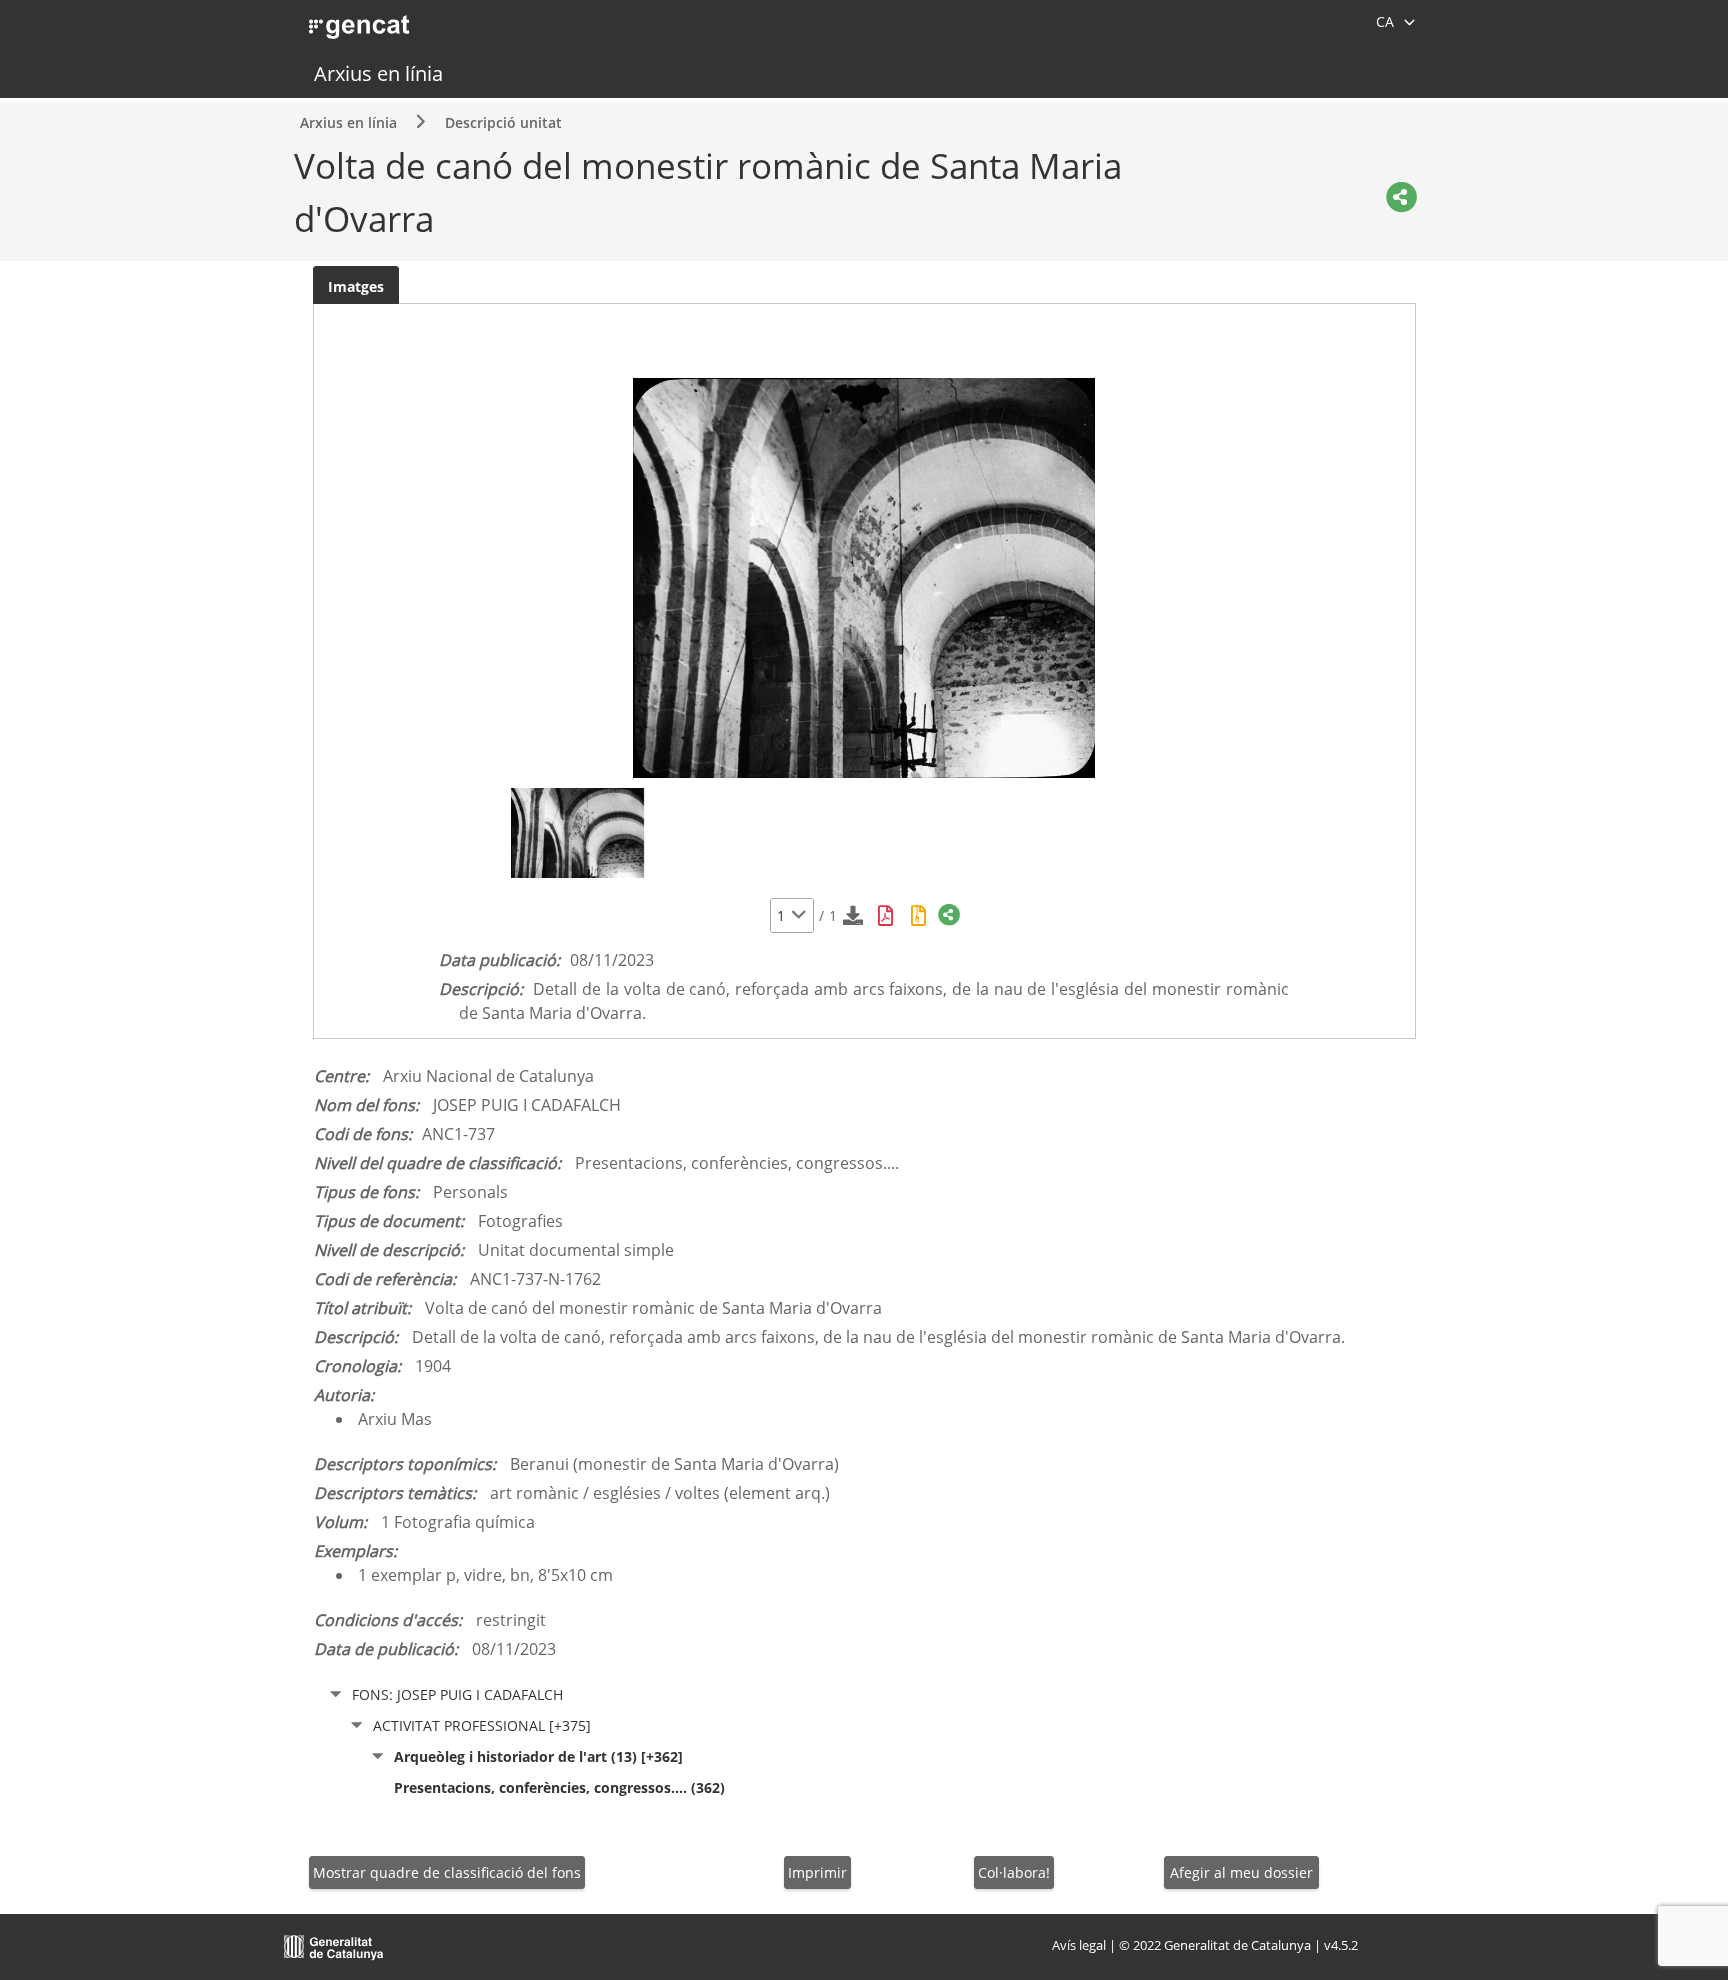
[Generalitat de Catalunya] (334, 1945)
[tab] (356, 285)
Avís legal (1079, 1945)
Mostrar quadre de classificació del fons (447, 1872)
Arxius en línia (378, 73)
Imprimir (817, 1872)
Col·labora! (1014, 1872)
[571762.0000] (577, 833)
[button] (799, 915)
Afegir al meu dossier (1241, 1872)
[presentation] (356, 285)
